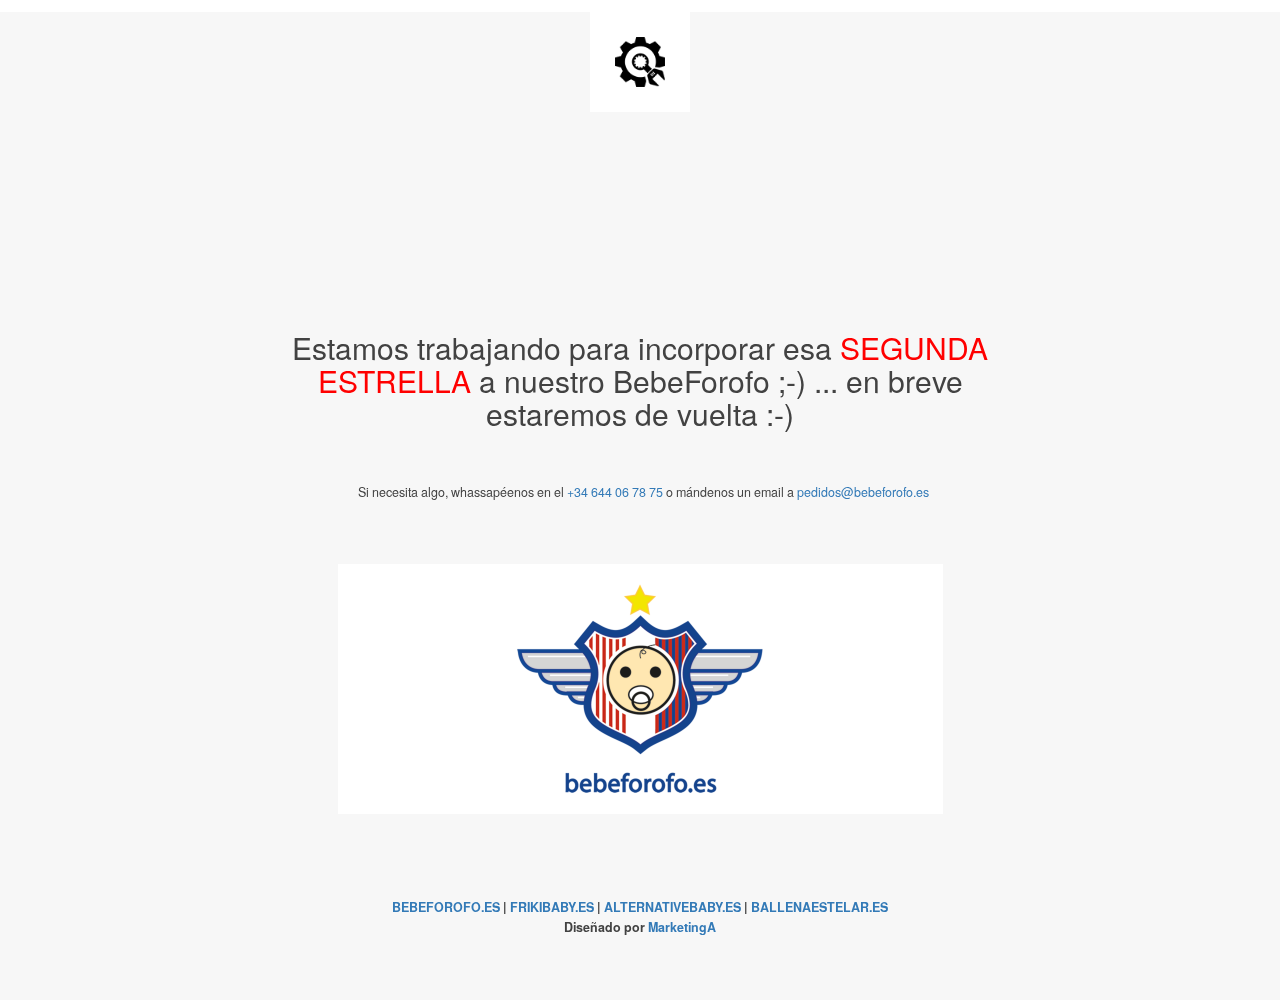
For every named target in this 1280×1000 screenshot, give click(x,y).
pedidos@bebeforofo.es (863, 492)
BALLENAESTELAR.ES (819, 907)
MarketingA (682, 927)
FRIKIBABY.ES (552, 907)
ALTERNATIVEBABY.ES (672, 907)
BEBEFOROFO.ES (446, 907)
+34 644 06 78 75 (615, 492)
